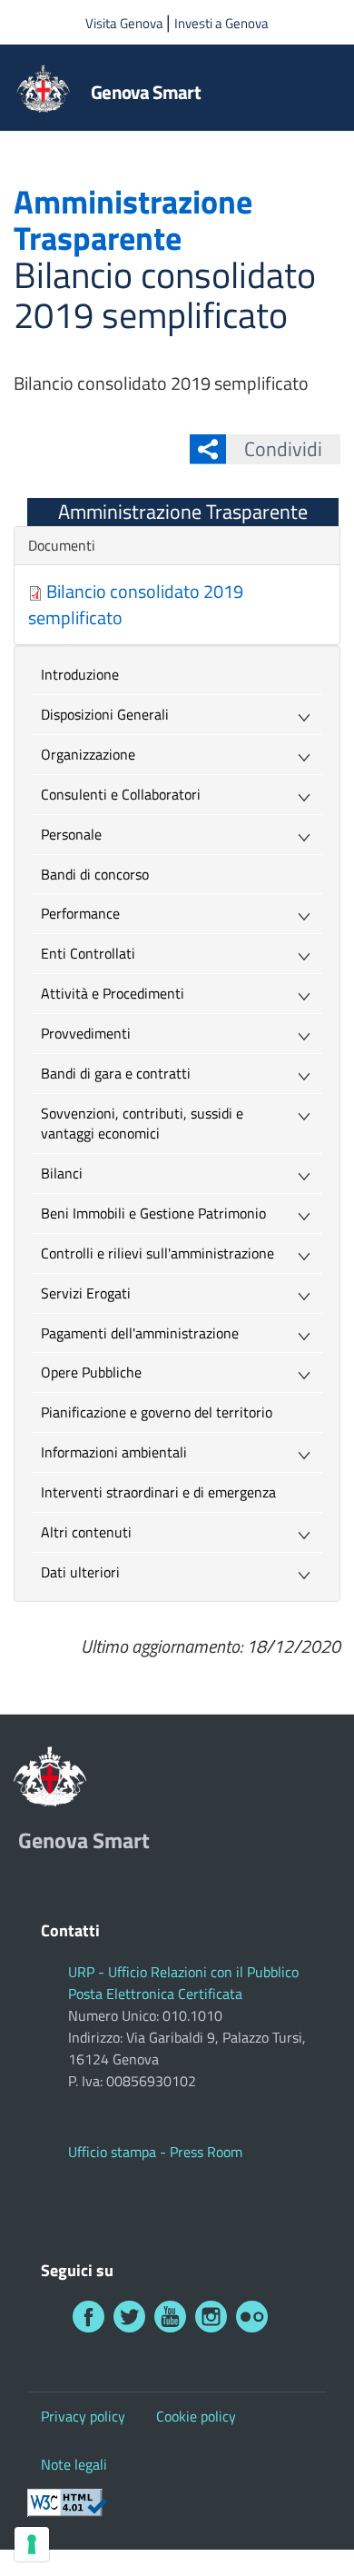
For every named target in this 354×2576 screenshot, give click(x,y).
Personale (71, 834)
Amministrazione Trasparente (183, 512)
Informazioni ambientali (114, 1452)
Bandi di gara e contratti (116, 1073)
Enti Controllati (88, 953)
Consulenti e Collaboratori (121, 794)
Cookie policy (196, 2416)
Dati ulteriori (80, 1572)
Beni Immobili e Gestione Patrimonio (153, 1213)
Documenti (62, 545)
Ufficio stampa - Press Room (155, 2152)
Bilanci (62, 1173)
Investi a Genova (221, 23)
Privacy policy (83, 2416)
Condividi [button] (283, 449)
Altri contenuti (86, 1532)
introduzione (80, 674)
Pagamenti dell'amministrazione (140, 1333)
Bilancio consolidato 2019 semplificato (136, 604)
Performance (80, 913)
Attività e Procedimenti (113, 993)
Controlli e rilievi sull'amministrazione (157, 1253)
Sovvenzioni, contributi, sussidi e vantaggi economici (142, 1124)
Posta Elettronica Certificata (155, 1994)
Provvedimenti (86, 1033)
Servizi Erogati (86, 1293)
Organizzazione (88, 754)
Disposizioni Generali (105, 714)
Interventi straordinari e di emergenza (158, 1492)
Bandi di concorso (95, 874)
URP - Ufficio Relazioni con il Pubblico (183, 1972)
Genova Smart (146, 92)
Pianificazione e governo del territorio (157, 1412)
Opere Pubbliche (91, 1372)
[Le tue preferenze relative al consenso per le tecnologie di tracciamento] (32, 2544)
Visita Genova (126, 23)
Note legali (74, 2464)
